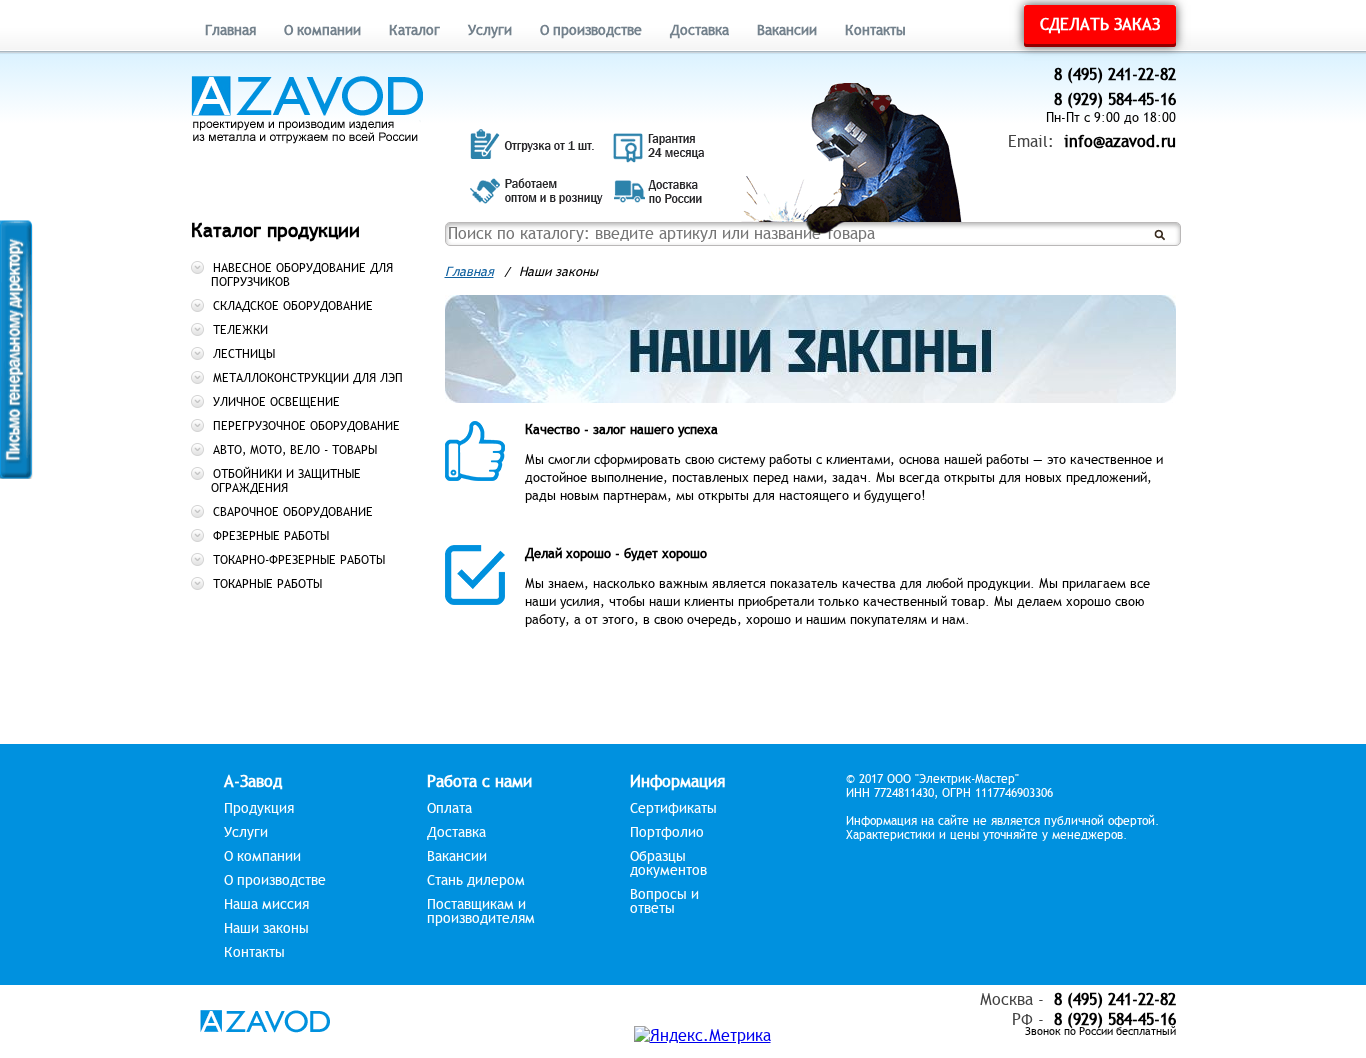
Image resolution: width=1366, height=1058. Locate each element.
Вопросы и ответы (664, 902)
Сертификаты (673, 809)
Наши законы (266, 929)
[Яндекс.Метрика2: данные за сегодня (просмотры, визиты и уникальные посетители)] (702, 1036)
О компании (322, 30)
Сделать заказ (1100, 25)
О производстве (591, 30)
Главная (230, 30)
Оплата (449, 809)
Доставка (699, 30)
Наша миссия (266, 905)
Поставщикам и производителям (481, 912)
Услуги (490, 30)
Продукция (259, 809)
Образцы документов (668, 864)
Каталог (414, 30)
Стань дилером (476, 881)
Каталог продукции (275, 230)
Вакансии (787, 30)
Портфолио (667, 833)
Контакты (875, 30)
